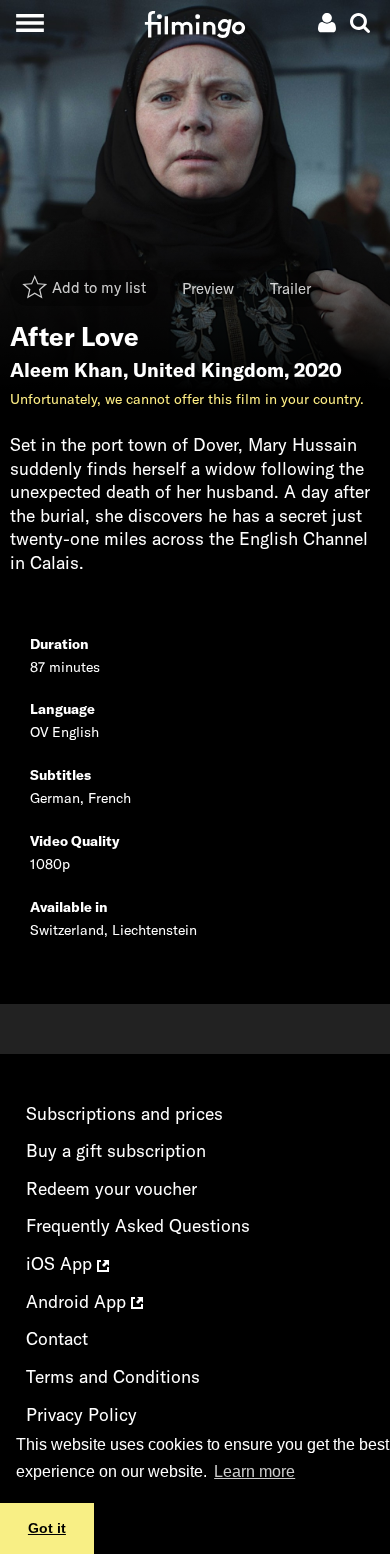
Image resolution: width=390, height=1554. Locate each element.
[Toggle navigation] (29, 22)
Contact (57, 1338)
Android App (78, 1301)
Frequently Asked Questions (138, 1225)
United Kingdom (208, 370)
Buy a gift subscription (116, 1150)
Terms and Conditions (113, 1376)
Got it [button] (47, 1528)
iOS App (61, 1263)
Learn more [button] (254, 1471)
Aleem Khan (66, 370)
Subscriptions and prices (124, 1113)
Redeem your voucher (111, 1188)
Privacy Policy (81, 1414)
